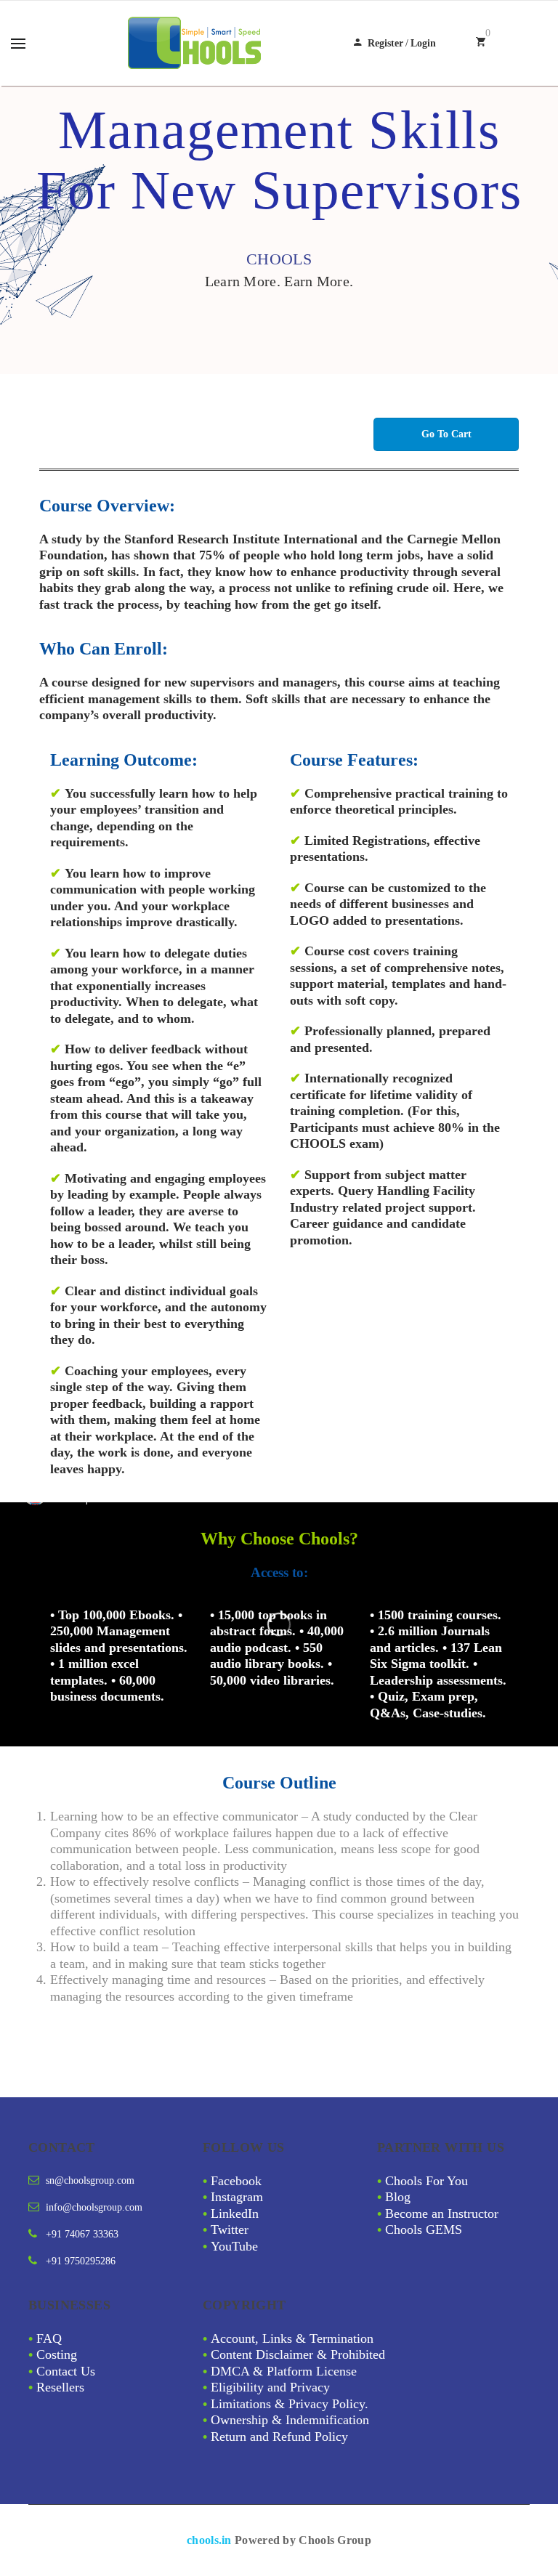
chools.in (209, 2540)
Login (423, 43)
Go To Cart (446, 434)
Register (385, 43)
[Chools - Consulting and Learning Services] (196, 43)
